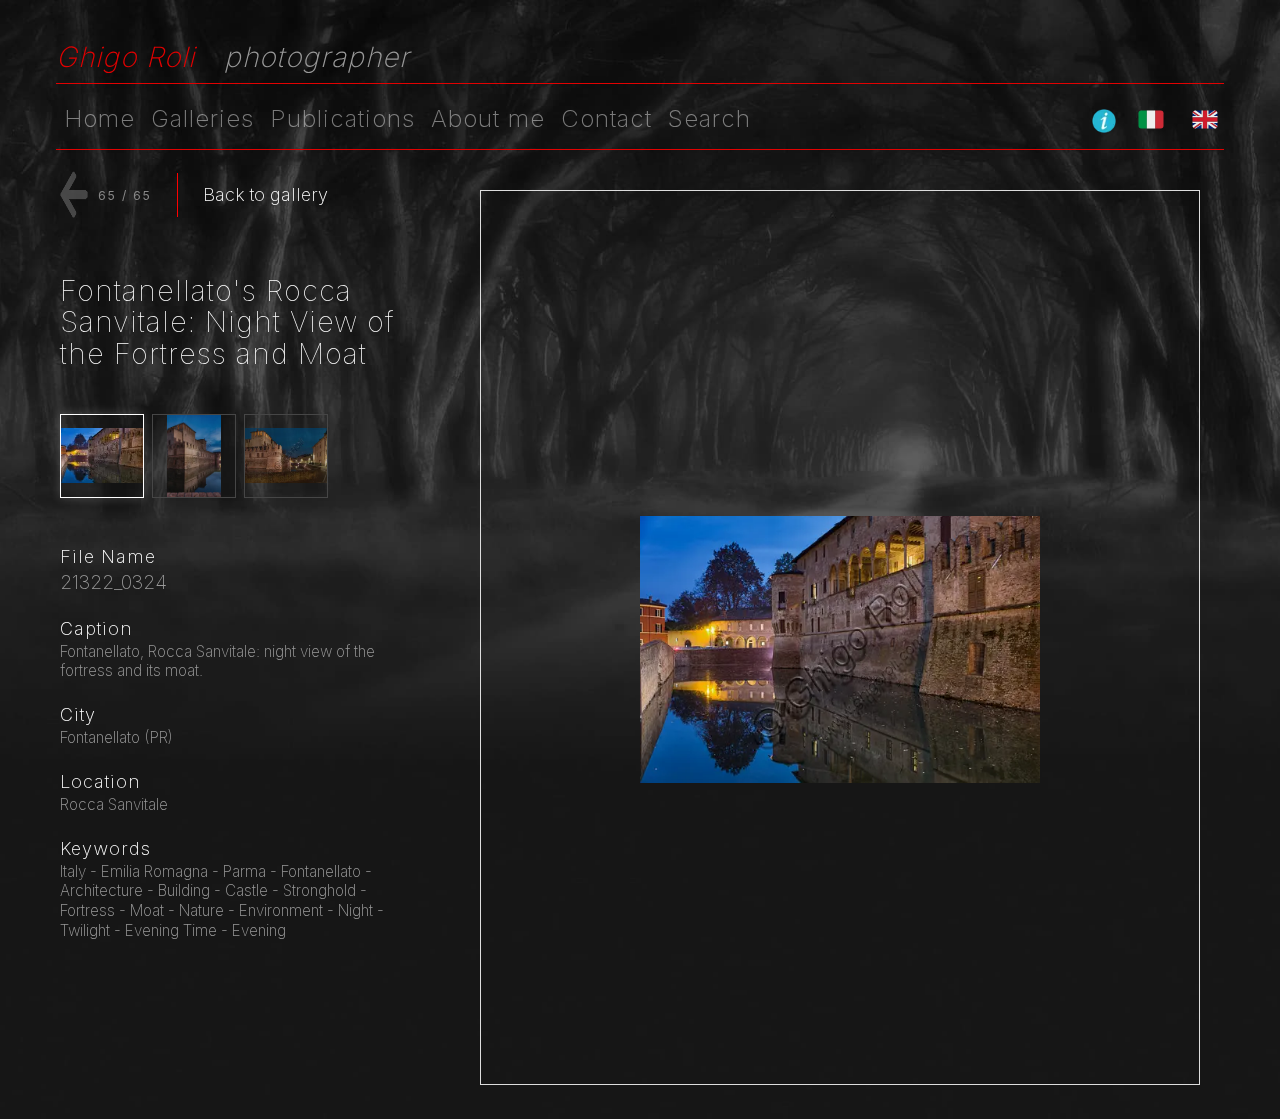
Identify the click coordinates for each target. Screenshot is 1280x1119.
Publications (342, 118)
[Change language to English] (1205, 119)
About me (488, 118)
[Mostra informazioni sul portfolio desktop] (1104, 120)
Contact (606, 118)
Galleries (202, 118)
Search (709, 118)
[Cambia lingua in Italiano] (1151, 119)
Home (99, 118)
